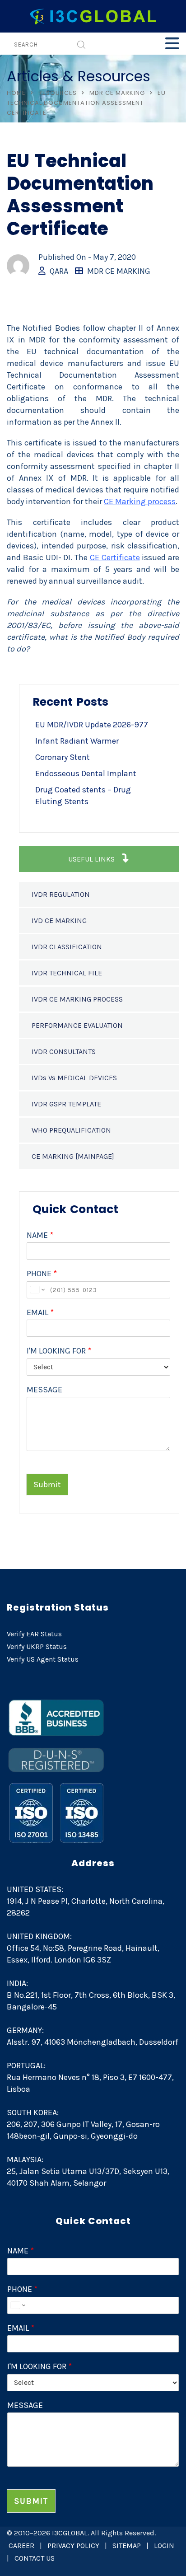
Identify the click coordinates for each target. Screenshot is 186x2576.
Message (44, 1390)
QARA (59, 271)
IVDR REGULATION (61, 894)
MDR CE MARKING (117, 93)
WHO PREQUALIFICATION (71, 1130)
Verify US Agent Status (43, 1659)
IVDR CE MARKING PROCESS (77, 999)
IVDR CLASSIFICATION (67, 947)
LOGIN (164, 2546)
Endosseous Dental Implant (86, 773)
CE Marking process (140, 501)
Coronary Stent (63, 757)
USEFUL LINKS (92, 859)
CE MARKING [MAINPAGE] (73, 1156)
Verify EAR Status (34, 1634)
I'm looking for (59, 1351)
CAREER (21, 2546)
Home (16, 93)
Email (40, 1312)
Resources (58, 93)
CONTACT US (35, 2558)
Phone (42, 1274)
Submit (47, 1485)
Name (40, 1235)
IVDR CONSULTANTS (64, 1051)
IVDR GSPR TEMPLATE (66, 1104)
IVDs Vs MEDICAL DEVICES (74, 1078)
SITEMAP (127, 2546)
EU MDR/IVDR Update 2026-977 (92, 725)
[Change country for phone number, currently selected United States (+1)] (37, 1290)
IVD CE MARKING (59, 920)
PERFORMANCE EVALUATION (77, 1025)
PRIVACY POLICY (73, 2546)
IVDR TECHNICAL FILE (67, 973)
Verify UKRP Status (37, 1646)
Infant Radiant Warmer (77, 741)
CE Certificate (115, 557)
